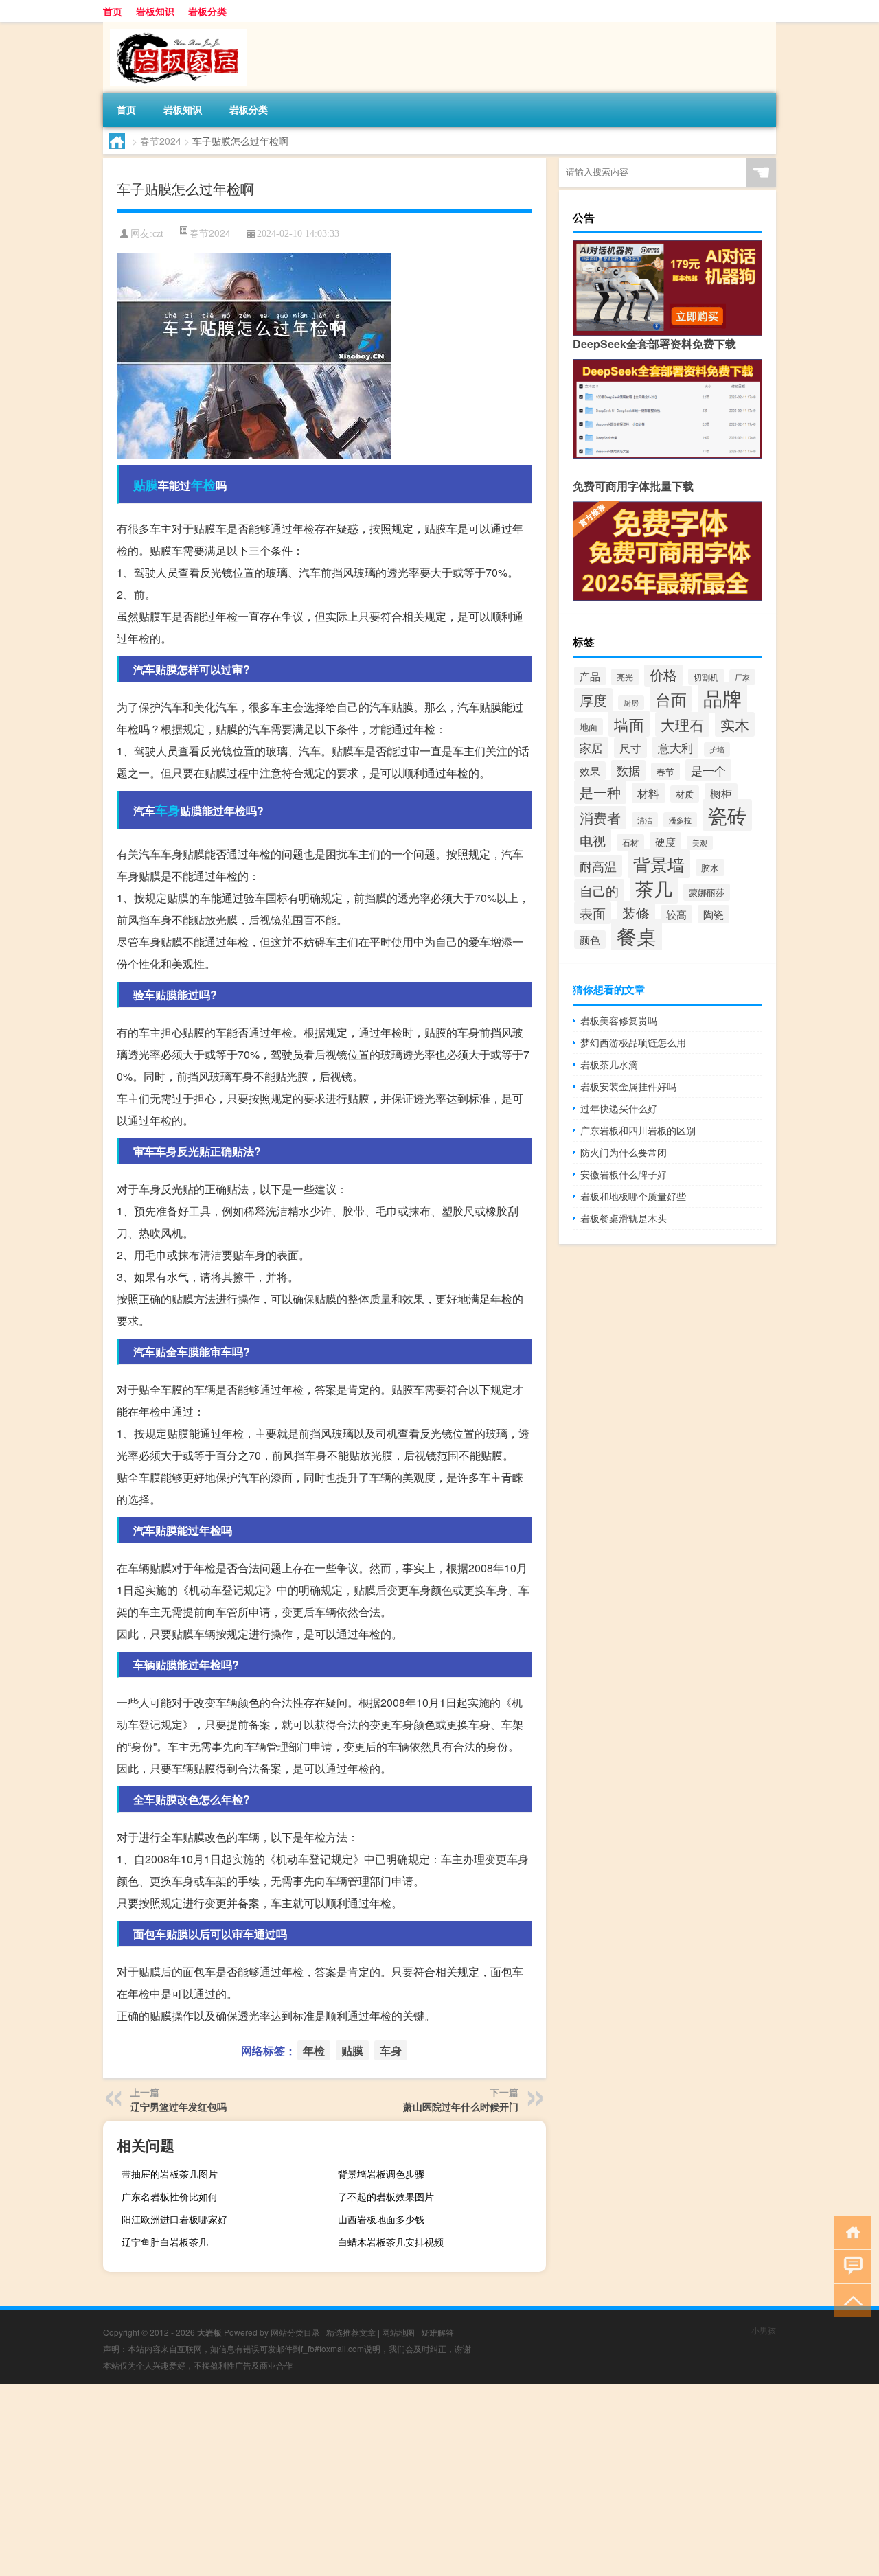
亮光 (625, 677)
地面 (589, 727)
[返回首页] (850, 2231)
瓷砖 (727, 815)
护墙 (717, 749)
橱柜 (721, 793)
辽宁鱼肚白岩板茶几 (165, 2242)
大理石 (682, 724)
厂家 (742, 677)
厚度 (593, 700)
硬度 (665, 841)
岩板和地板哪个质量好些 (633, 1196)
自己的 (599, 890)
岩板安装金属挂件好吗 (628, 1086)
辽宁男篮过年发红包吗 (179, 2106)
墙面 (629, 724)
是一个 (708, 770)
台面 (671, 699)
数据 (628, 770)
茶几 (654, 888)
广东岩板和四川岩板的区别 (638, 1130)
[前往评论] (850, 2265)
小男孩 (764, 2330)
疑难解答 (437, 2332)
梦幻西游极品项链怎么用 (633, 1042)
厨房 (631, 703)
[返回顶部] (850, 2300)
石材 (630, 842)
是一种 (600, 792)
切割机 (706, 677)
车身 (168, 810)
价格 (663, 675)
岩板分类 (207, 11)
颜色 (590, 940)
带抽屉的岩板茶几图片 (170, 2174)
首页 (113, 11)
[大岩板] (175, 27)
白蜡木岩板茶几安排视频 (391, 2242)
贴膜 (146, 485)
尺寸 (630, 748)
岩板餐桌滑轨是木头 (624, 1218)
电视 (593, 840)
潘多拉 (680, 820)
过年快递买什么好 (619, 1108)
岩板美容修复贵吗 (619, 1020)
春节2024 (161, 141)
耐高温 (598, 866)
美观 (700, 843)
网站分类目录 (295, 2332)
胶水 (710, 867)
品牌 (722, 698)
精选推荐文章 (351, 2332)
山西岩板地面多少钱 (381, 2219)
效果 (590, 771)
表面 (593, 913)
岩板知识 (155, 11)
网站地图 (398, 2332)
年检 (203, 485)
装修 (636, 913)
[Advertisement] (412, 2480)
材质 (685, 794)
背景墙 (659, 864)
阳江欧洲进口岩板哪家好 (174, 2219)
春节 (665, 771)
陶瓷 (714, 914)
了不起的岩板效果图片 (386, 2196)
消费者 (600, 818)
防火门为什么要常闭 (624, 1152)
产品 (590, 676)
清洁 (645, 820)
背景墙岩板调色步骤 (381, 2174)
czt (158, 234)
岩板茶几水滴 (609, 1064)
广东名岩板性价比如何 (170, 2196)
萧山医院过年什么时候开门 (461, 2106)
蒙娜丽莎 (707, 892)
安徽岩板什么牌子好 (624, 1174)
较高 (676, 914)
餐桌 (637, 935)
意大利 (675, 747)
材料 (648, 793)
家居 (591, 748)
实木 (735, 724)
